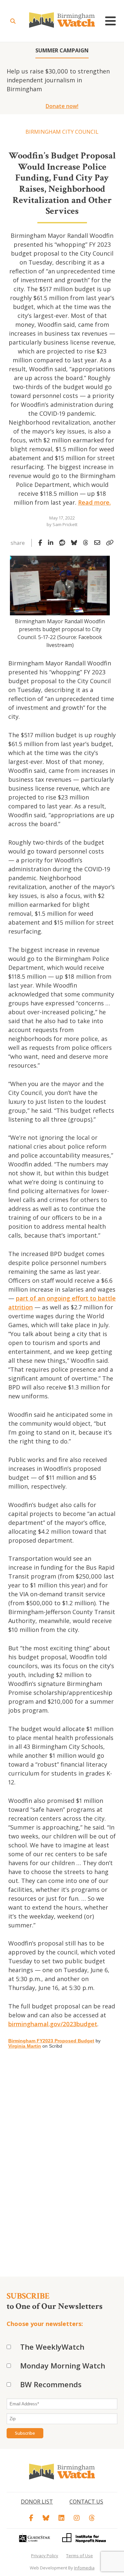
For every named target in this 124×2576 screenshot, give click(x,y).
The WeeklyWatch (52, 2347)
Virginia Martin (25, 2046)
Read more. (94, 502)
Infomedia (84, 2568)
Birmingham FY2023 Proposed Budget (51, 2041)
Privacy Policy (45, 2556)
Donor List (37, 2502)
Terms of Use (80, 2556)
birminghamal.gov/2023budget (53, 2024)
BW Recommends (51, 2384)
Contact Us (86, 2502)
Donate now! (62, 106)
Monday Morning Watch (63, 2366)
